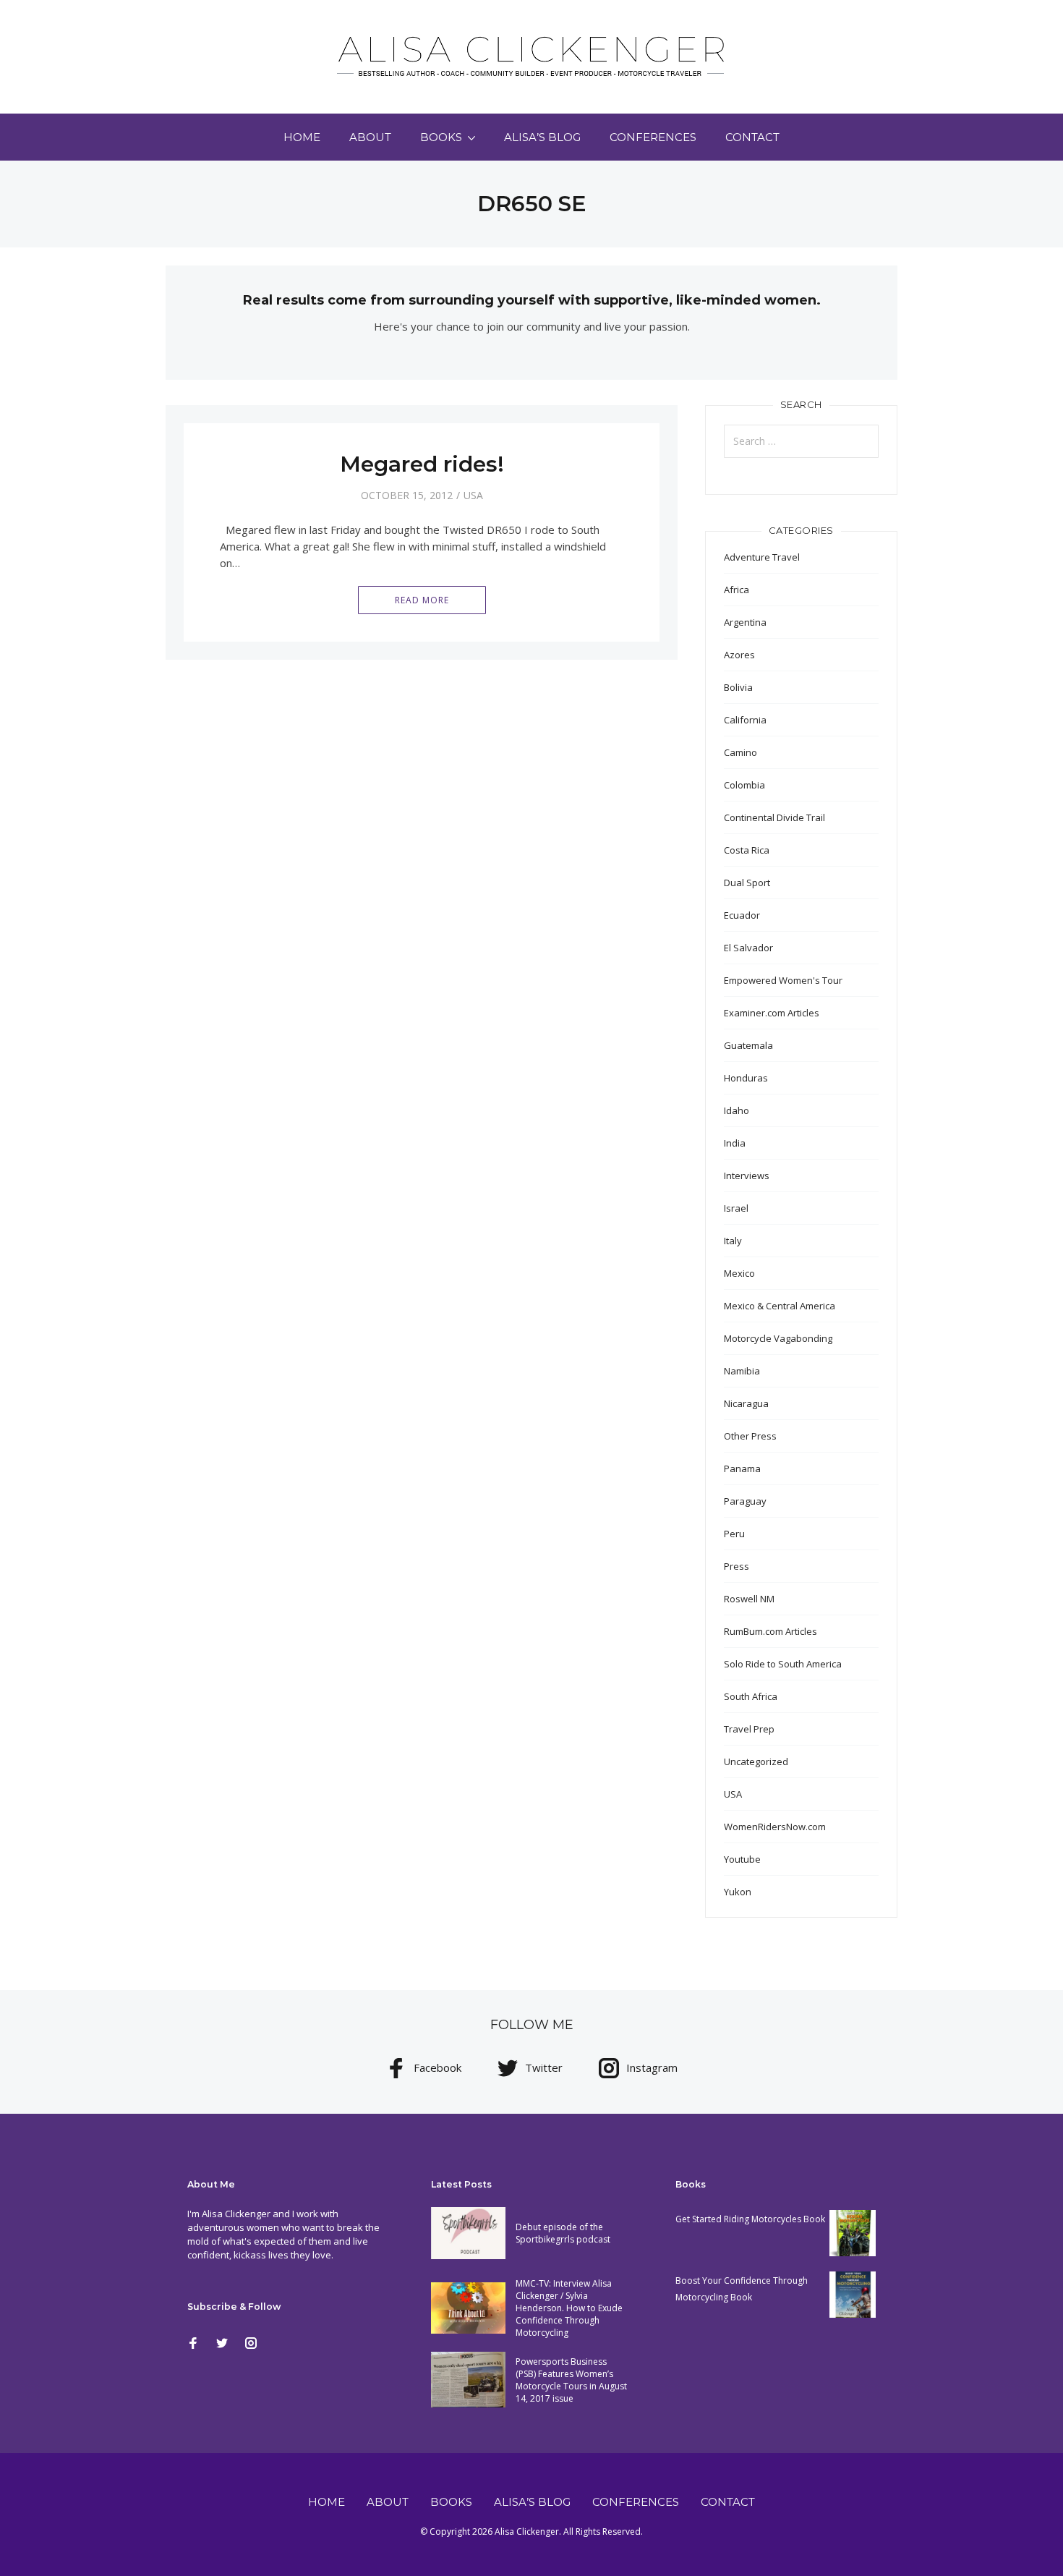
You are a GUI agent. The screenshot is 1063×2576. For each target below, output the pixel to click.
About (370, 137)
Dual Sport (747, 883)
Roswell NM (749, 1599)
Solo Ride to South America (783, 1664)
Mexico (739, 1273)
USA (473, 495)
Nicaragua (746, 1403)
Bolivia (738, 687)
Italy (733, 1241)
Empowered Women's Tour (783, 980)
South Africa (751, 1696)
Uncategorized (756, 1761)
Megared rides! (422, 464)
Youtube (742, 1859)
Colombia (744, 785)
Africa (737, 590)
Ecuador (742, 915)
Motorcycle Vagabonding (778, 1338)
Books (441, 137)
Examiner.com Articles (772, 1013)
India (735, 1143)
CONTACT (752, 137)
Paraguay (745, 1501)
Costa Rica (747, 850)
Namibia (742, 1371)
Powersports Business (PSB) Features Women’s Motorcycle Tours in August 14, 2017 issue (571, 2380)
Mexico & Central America (780, 1306)
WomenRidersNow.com (775, 1827)
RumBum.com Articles (770, 1631)
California (745, 720)
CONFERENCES (653, 137)
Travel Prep (749, 1729)
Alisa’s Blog (542, 137)
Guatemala (748, 1045)
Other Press (750, 1436)
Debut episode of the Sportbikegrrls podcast (563, 2233)
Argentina (745, 622)
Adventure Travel (762, 557)
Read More (422, 600)
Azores (739, 655)
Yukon (738, 1892)
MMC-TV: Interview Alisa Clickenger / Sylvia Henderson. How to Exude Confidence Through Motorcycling (569, 2308)
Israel (736, 1208)
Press (737, 1566)
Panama (742, 1468)
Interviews (747, 1176)
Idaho (737, 1110)
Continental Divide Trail (774, 817)
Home (302, 137)
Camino (740, 752)
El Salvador (748, 948)
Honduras (746, 1078)
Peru (734, 1534)
